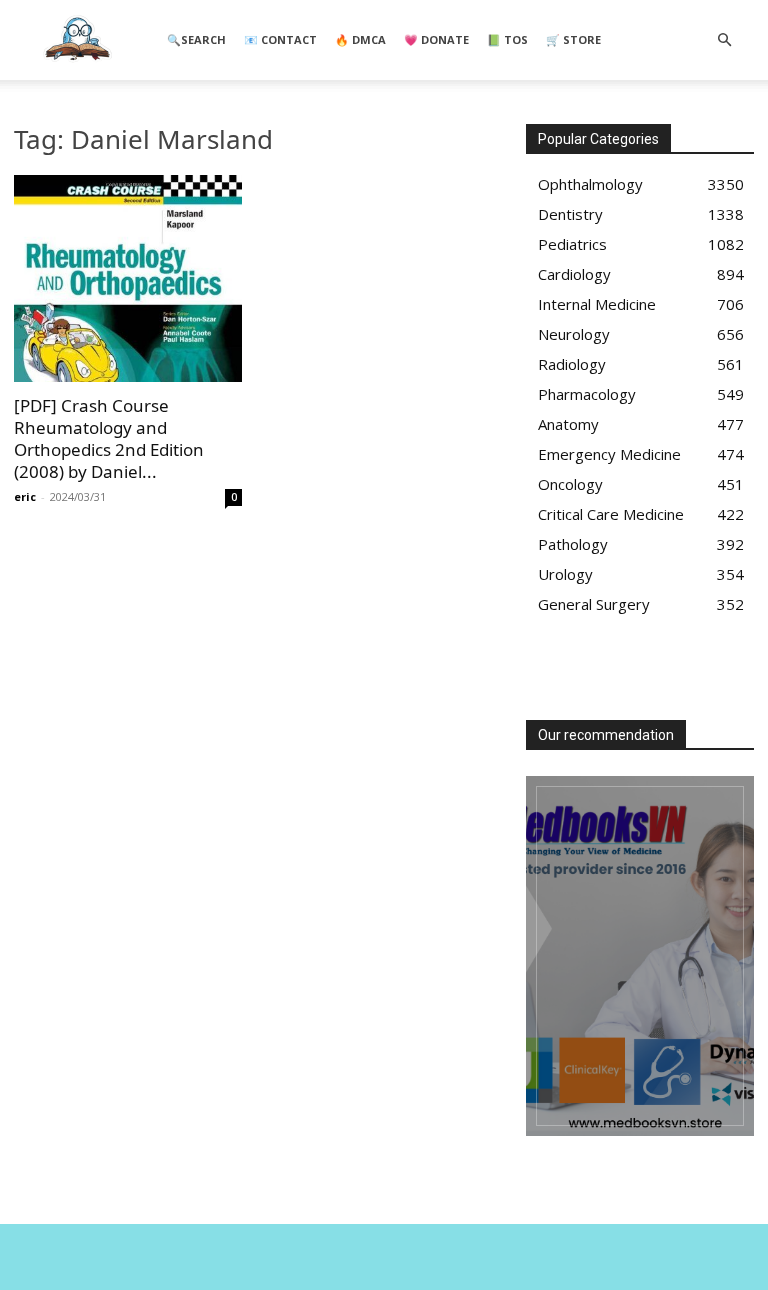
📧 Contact (280, 39)
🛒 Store (573, 39)
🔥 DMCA (360, 39)
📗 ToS (507, 39)
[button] (724, 40)
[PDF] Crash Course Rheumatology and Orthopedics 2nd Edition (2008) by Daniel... (109, 438)
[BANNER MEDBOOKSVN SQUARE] (640, 956)
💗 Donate (436, 39)
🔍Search (196, 39)
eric (25, 496)
